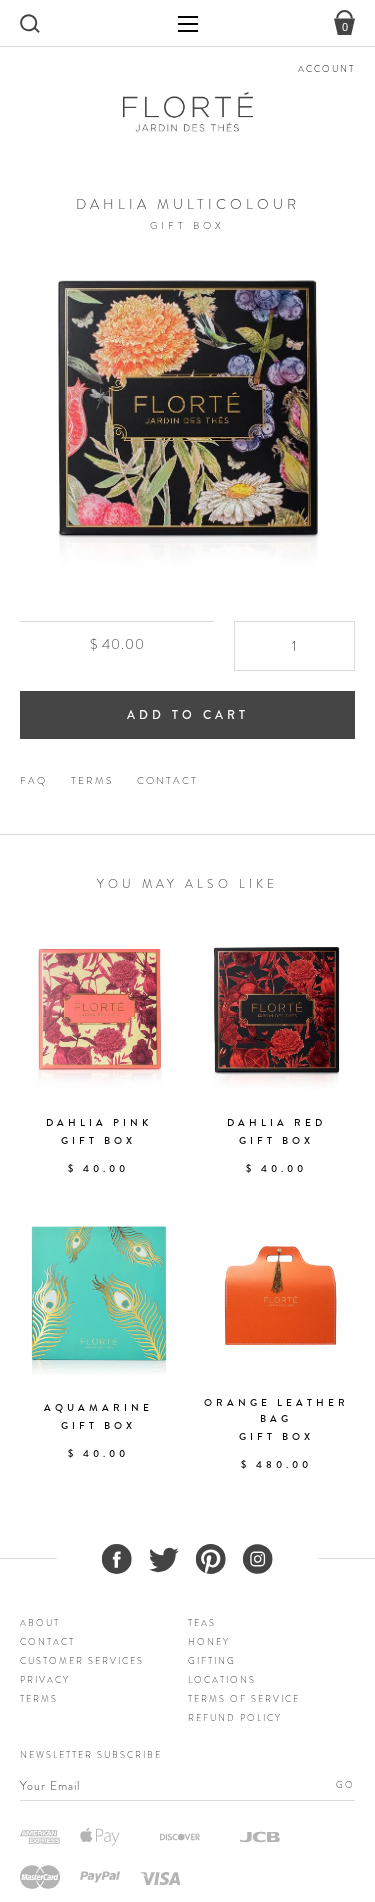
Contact (167, 780)
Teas (202, 1623)
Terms (92, 780)
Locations (222, 1680)
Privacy (45, 1680)
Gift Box (187, 225)
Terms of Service (244, 1699)
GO (345, 1785)
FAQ (33, 780)
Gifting (212, 1661)
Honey (209, 1642)
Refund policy (235, 1718)
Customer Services (82, 1661)
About (40, 1623)
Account (326, 69)
